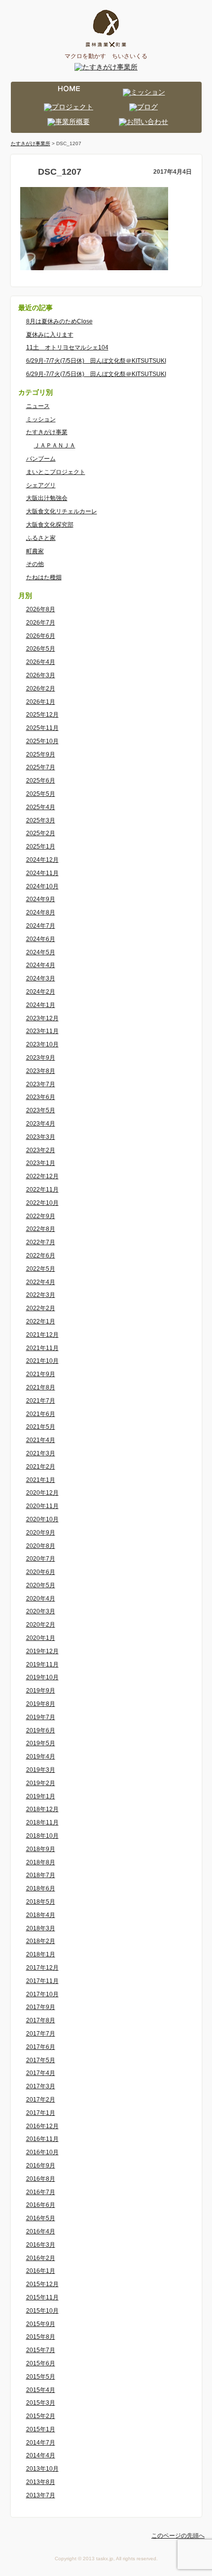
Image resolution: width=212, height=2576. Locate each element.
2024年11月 (42, 873)
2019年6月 (41, 1730)
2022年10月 (42, 1203)
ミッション (41, 419)
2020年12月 (42, 1493)
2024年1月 (41, 1005)
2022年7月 (41, 1242)
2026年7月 (41, 623)
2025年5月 (41, 794)
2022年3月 (41, 1295)
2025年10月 (42, 741)
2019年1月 (41, 1796)
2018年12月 (42, 1809)
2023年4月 (41, 1124)
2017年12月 (42, 1968)
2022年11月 (42, 1190)
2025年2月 (41, 833)
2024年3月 (41, 978)
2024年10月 (42, 886)
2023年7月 (41, 1084)
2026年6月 (41, 636)
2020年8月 (41, 1546)
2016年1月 (41, 2271)
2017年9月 (41, 2007)
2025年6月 (41, 781)
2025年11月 (42, 728)
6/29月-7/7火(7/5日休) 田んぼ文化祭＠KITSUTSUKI (96, 361)
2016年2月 (41, 2258)
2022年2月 (41, 1308)
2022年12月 (42, 1176)
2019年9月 (41, 1691)
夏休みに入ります (50, 335)
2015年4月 (41, 2390)
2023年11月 (42, 1031)
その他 (35, 564)
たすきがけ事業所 (31, 143)
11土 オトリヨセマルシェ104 (67, 347)
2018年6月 (41, 1888)
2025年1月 (41, 847)
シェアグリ (41, 485)
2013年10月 (42, 2469)
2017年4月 (41, 2073)
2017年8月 (41, 2020)
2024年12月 (42, 860)
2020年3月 (41, 1611)
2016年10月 (42, 2152)
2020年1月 (41, 1638)
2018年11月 (42, 1822)
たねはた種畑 (44, 577)
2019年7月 (41, 1717)
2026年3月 (41, 675)
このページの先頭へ (178, 2536)
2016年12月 (42, 2126)
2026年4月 (41, 662)
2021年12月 (42, 1335)
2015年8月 (41, 2337)
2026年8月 (41, 609)
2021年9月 (41, 1374)
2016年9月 (41, 2166)
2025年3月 (41, 820)
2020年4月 (41, 1599)
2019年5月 (41, 1743)
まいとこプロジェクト (56, 472)
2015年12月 (42, 2284)
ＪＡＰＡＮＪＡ (55, 445)
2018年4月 (41, 1915)
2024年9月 (41, 899)
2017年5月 (41, 2060)
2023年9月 (41, 1058)
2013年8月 (41, 2482)
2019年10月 (42, 1677)
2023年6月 (41, 1097)
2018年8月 (41, 1862)
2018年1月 (41, 1954)
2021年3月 (41, 1453)
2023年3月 (41, 1137)
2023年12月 (42, 1018)
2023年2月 (41, 1150)
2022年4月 (41, 1282)
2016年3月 (41, 2245)
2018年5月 (41, 1902)
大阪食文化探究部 (50, 525)
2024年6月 (41, 939)
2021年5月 (41, 1427)
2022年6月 (41, 1256)
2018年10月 (42, 1836)
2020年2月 (41, 1625)
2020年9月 (41, 1533)
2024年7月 (41, 926)
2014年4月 (41, 2455)
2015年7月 (41, 2350)
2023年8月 (41, 1071)
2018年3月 (41, 1928)
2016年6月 (41, 2205)
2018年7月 (41, 1875)
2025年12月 (42, 715)
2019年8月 (41, 1704)
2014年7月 (41, 2443)
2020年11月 (42, 1506)
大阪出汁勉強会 (47, 498)
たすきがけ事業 (47, 432)
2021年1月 (41, 1480)
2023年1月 (41, 1163)
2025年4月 (41, 807)
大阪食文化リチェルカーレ (62, 511)
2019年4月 (41, 1757)
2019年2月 (41, 1783)
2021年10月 (42, 1361)
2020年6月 (41, 1572)
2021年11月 (42, 1348)
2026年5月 (41, 649)
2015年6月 (41, 2363)
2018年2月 (41, 1941)
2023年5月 (41, 1110)
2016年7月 (41, 2192)
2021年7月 (41, 1401)
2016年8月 (41, 2179)
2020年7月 (41, 1559)
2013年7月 (41, 2495)
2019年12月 (42, 1651)
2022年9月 (41, 1216)
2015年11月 (42, 2297)
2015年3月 (41, 2403)
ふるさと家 (41, 538)
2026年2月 (41, 689)
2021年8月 (41, 1387)
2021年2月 (41, 1467)
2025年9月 (41, 754)
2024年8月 (41, 912)
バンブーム (41, 459)
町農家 (35, 551)
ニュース (38, 406)
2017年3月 (41, 2086)
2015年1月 (41, 2429)
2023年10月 (42, 1044)
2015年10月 (42, 2311)
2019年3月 (41, 1770)
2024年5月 (41, 952)
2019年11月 (42, 1665)
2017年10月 (42, 1994)
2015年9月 (41, 2324)
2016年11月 (42, 2139)
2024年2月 (41, 992)
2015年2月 (41, 2416)
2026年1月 (41, 702)
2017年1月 (41, 2113)
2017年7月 (41, 2034)
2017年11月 (42, 1981)
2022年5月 (41, 1269)
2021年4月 (41, 1440)
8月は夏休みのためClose (59, 321)
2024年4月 (41, 965)
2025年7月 (41, 767)
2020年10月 (42, 1519)
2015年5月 (41, 2377)
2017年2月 (41, 2100)
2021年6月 (41, 1414)
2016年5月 (41, 2218)
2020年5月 (41, 1585)
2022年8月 (41, 1229)
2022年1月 (41, 1321)
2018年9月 (41, 1849)
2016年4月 (41, 2231)
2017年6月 (41, 2047)
